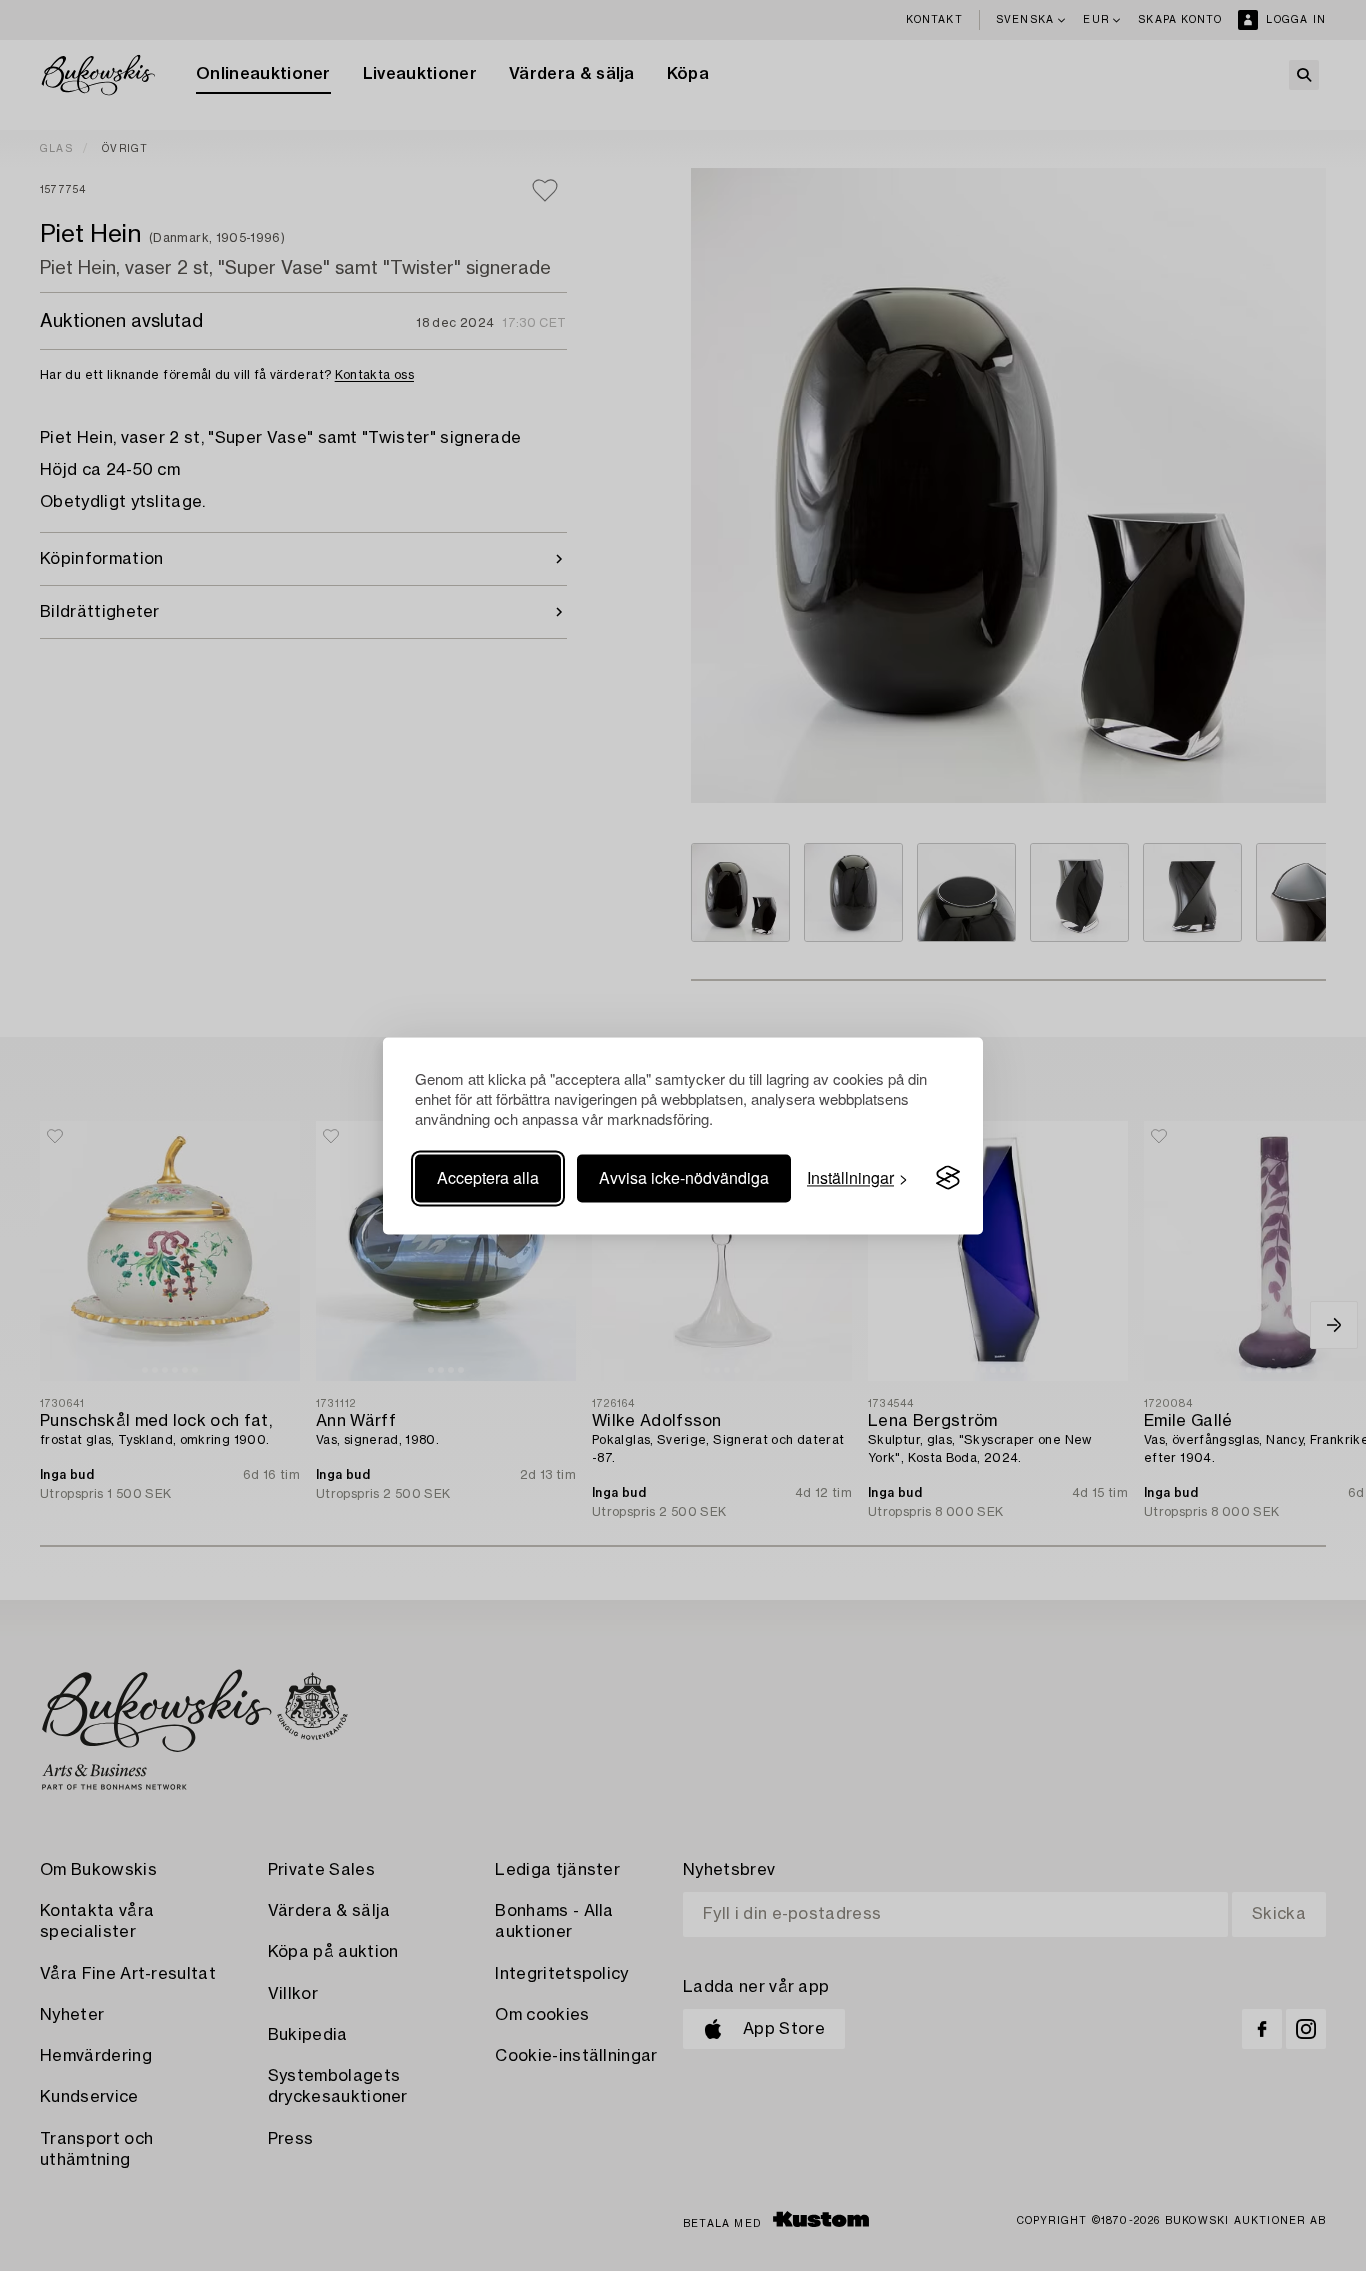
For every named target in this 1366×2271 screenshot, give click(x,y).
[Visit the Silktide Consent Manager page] (948, 1178)
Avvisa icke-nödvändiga (684, 1177)
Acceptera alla (488, 1177)
